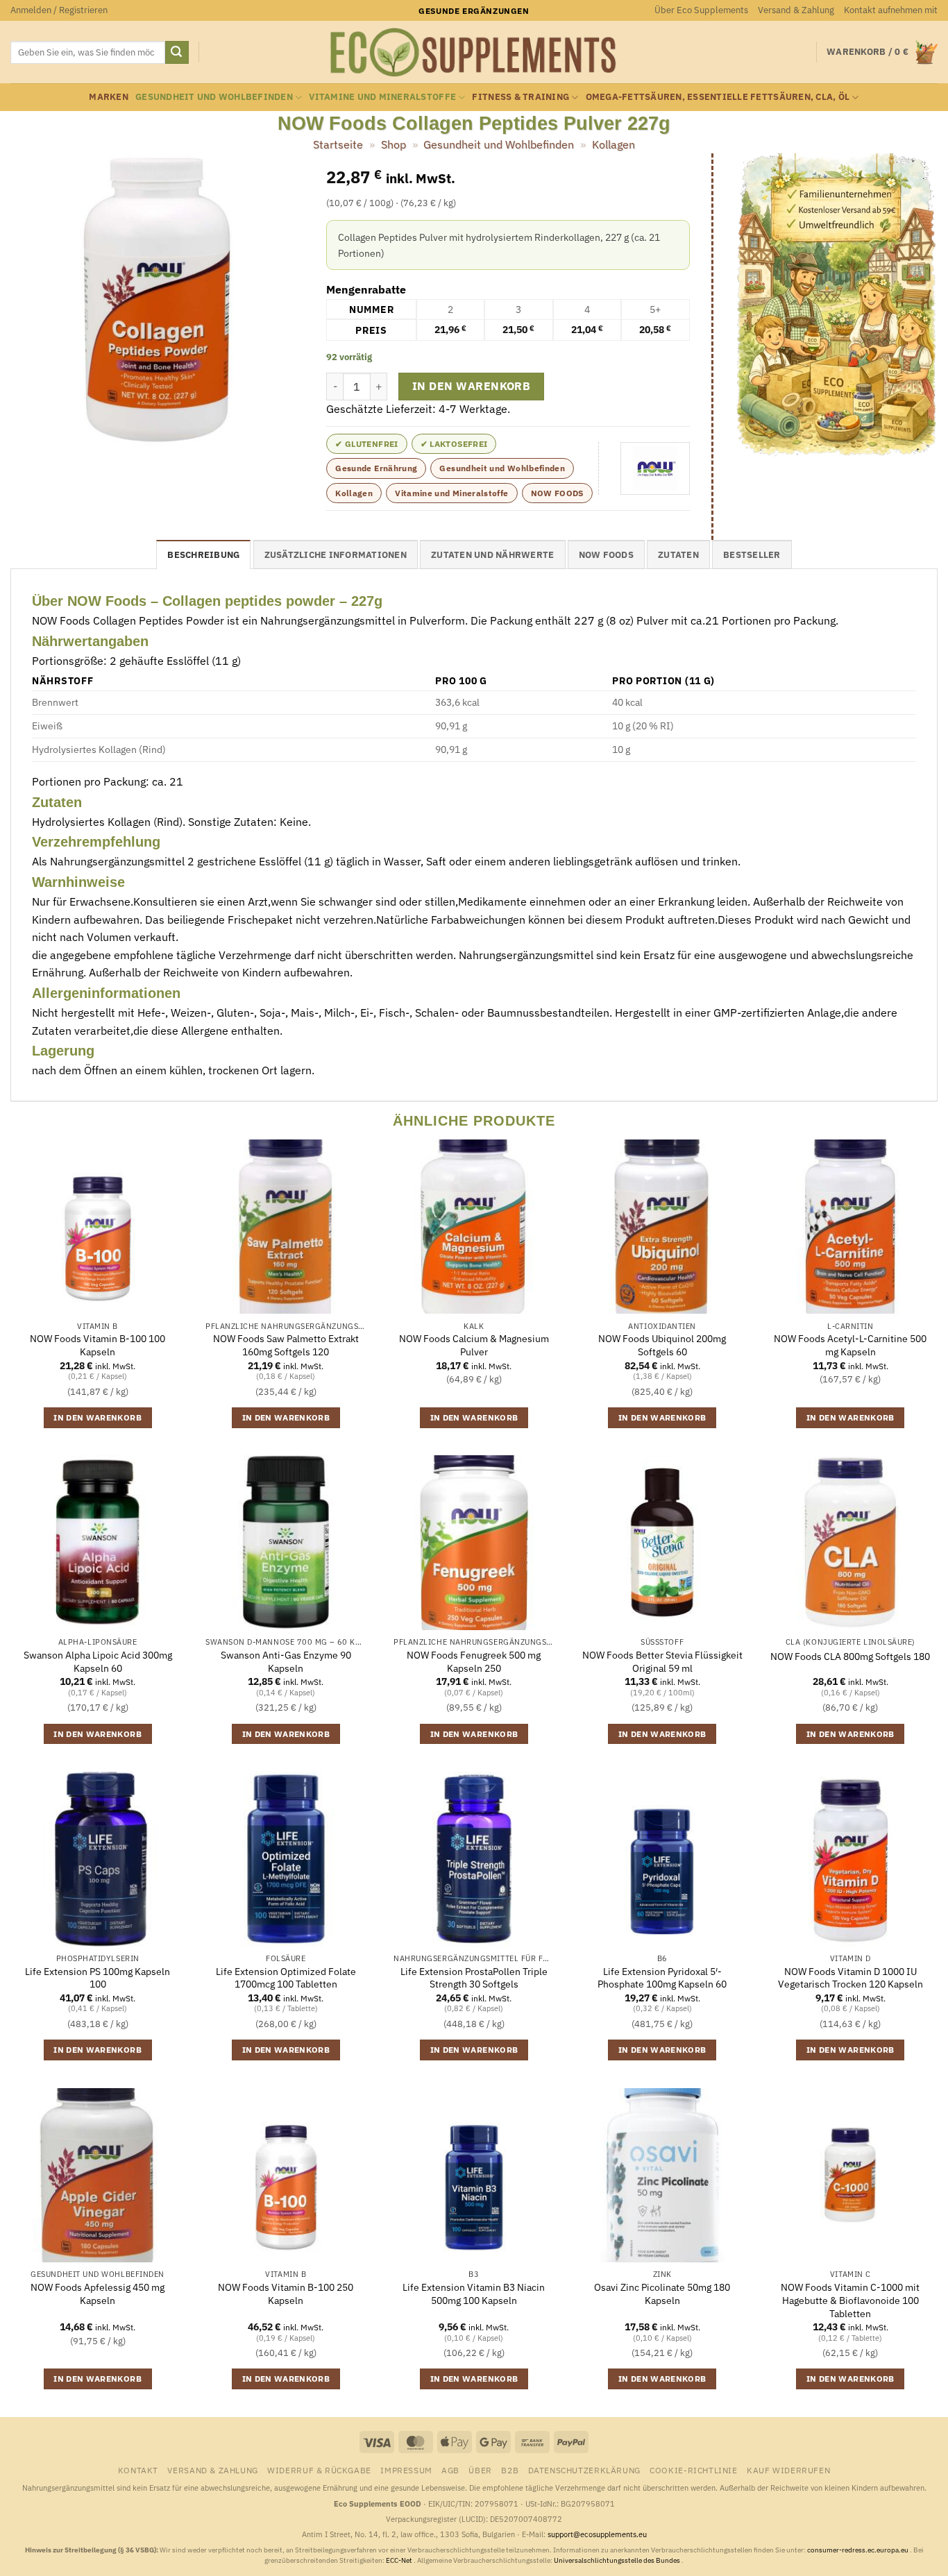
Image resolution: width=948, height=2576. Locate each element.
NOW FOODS (557, 493)
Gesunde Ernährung (376, 468)
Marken (109, 97)
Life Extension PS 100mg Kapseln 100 (98, 1978)
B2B (510, 2470)
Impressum (406, 2470)
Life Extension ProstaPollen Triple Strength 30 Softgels (474, 1978)
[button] (59, 10)
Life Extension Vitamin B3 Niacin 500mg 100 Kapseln (474, 2294)
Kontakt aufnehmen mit (891, 10)
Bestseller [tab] (752, 555)
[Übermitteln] (177, 53)
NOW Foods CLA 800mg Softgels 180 (850, 1656)
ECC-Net (400, 2560)
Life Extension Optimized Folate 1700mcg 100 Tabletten (286, 1978)
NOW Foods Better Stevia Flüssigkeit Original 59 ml (662, 1662)
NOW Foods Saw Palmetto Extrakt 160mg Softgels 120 (286, 1345)
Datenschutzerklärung (584, 2470)
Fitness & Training (520, 97)
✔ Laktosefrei (454, 444)
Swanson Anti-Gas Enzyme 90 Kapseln (286, 1662)
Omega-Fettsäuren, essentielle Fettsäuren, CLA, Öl (718, 97)
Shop (393, 144)
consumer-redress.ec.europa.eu (858, 2550)
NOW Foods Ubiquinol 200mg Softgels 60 (662, 1345)
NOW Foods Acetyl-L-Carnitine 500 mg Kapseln (850, 1345)
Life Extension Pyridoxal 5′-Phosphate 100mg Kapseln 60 (662, 1978)
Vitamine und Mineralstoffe (382, 97)
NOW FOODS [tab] (606, 555)
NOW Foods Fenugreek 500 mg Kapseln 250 (474, 1662)
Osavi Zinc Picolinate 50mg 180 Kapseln (662, 2294)
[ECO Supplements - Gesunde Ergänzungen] (474, 53)
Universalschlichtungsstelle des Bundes (618, 2560)
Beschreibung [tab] (203, 555)
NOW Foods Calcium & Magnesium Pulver (474, 1345)
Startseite (338, 144)
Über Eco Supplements (701, 10)
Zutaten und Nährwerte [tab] (492, 555)
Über (480, 2470)
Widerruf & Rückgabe (319, 2470)
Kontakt (138, 2470)
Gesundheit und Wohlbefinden (214, 97)
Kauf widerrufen (788, 2470)
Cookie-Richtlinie (693, 2470)
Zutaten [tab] (678, 555)
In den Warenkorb (471, 386)
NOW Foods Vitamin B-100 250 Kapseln (286, 2294)
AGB (450, 2470)
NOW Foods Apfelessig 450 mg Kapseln (98, 2294)
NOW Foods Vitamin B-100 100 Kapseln (98, 1345)
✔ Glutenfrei (366, 444)
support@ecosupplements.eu (597, 2534)
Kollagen (613, 144)
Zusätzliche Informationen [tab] (336, 555)
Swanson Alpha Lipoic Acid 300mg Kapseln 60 (98, 1662)
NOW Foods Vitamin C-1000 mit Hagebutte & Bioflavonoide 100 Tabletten (850, 2300)
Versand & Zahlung (796, 10)
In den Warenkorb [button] (98, 1417)
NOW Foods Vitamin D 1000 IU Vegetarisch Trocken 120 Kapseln (850, 1978)
